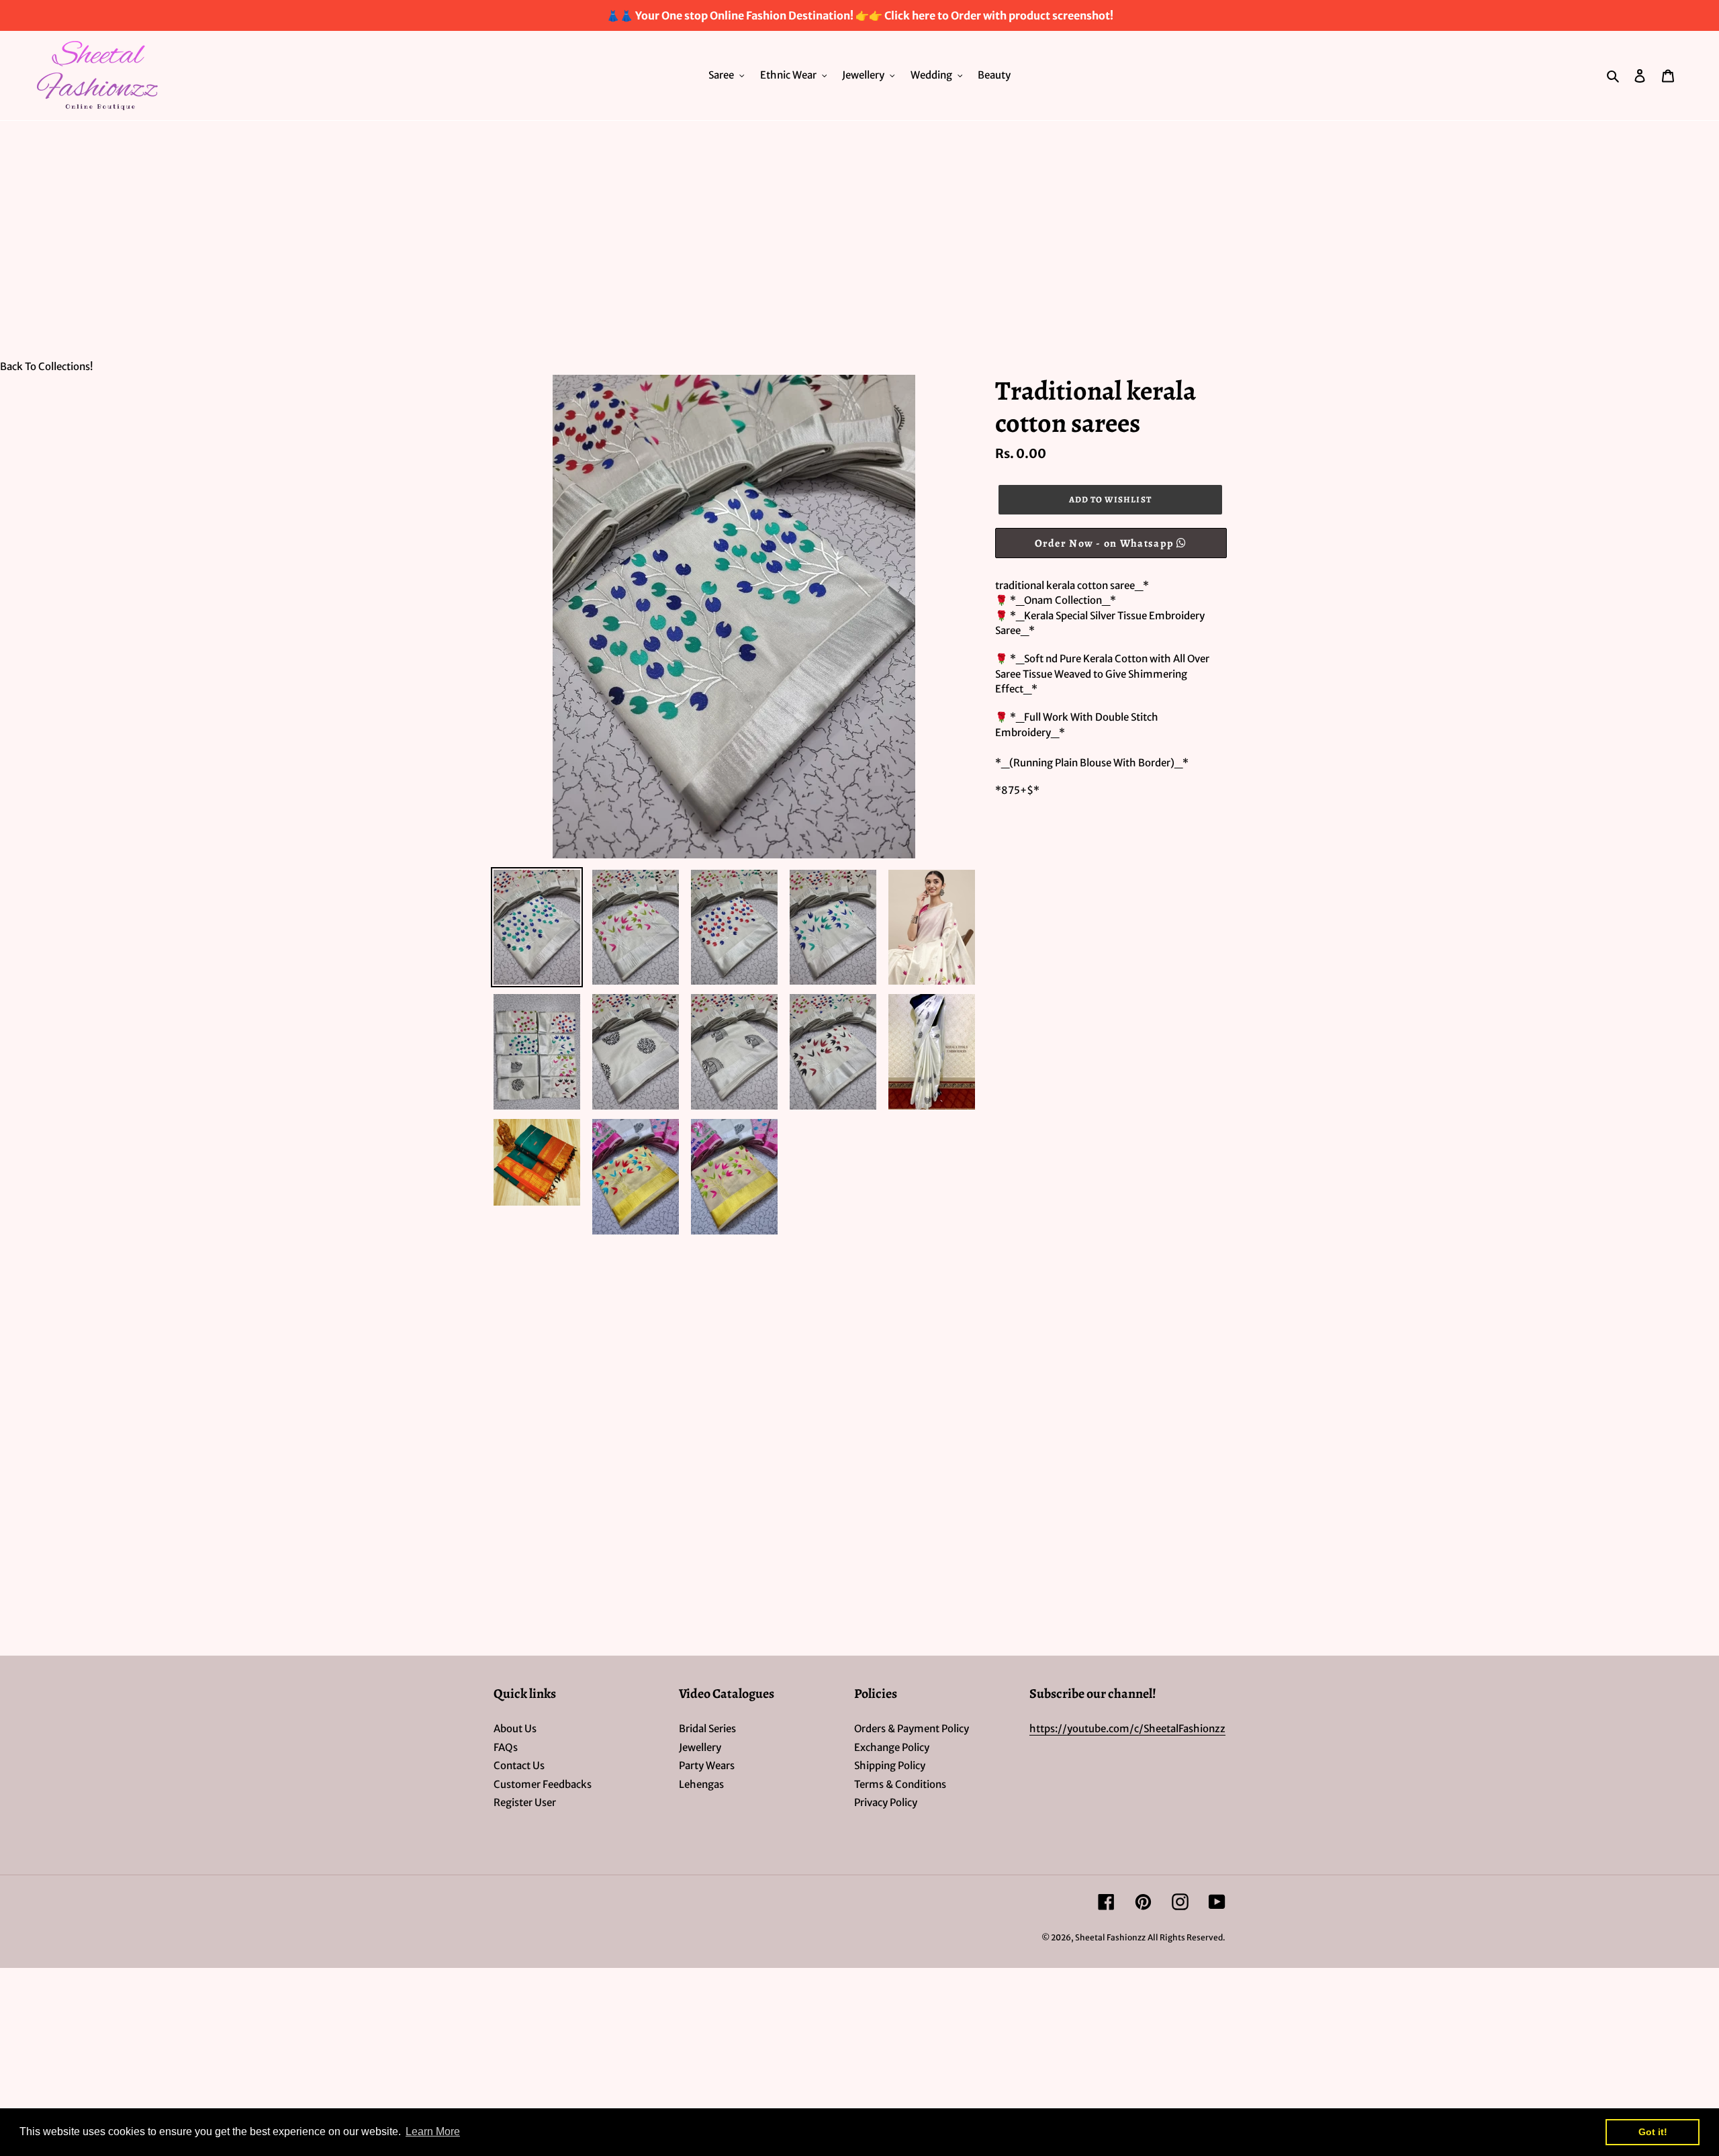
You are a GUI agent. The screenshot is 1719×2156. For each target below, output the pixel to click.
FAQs (506, 1747)
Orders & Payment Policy (912, 1728)
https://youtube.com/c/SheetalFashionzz (1127, 1728)
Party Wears (707, 1765)
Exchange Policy (892, 1747)
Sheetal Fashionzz (1110, 1937)
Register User (525, 1802)
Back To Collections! (46, 366)
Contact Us (519, 1765)
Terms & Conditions (900, 1784)
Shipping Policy (890, 1765)
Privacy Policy (886, 1802)
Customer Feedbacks (543, 1784)
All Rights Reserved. (1187, 1937)
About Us (515, 1728)
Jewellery (700, 1747)
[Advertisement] (859, 222)
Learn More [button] (433, 2131)
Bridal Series (707, 1728)
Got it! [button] (1653, 2132)
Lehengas (701, 1784)
